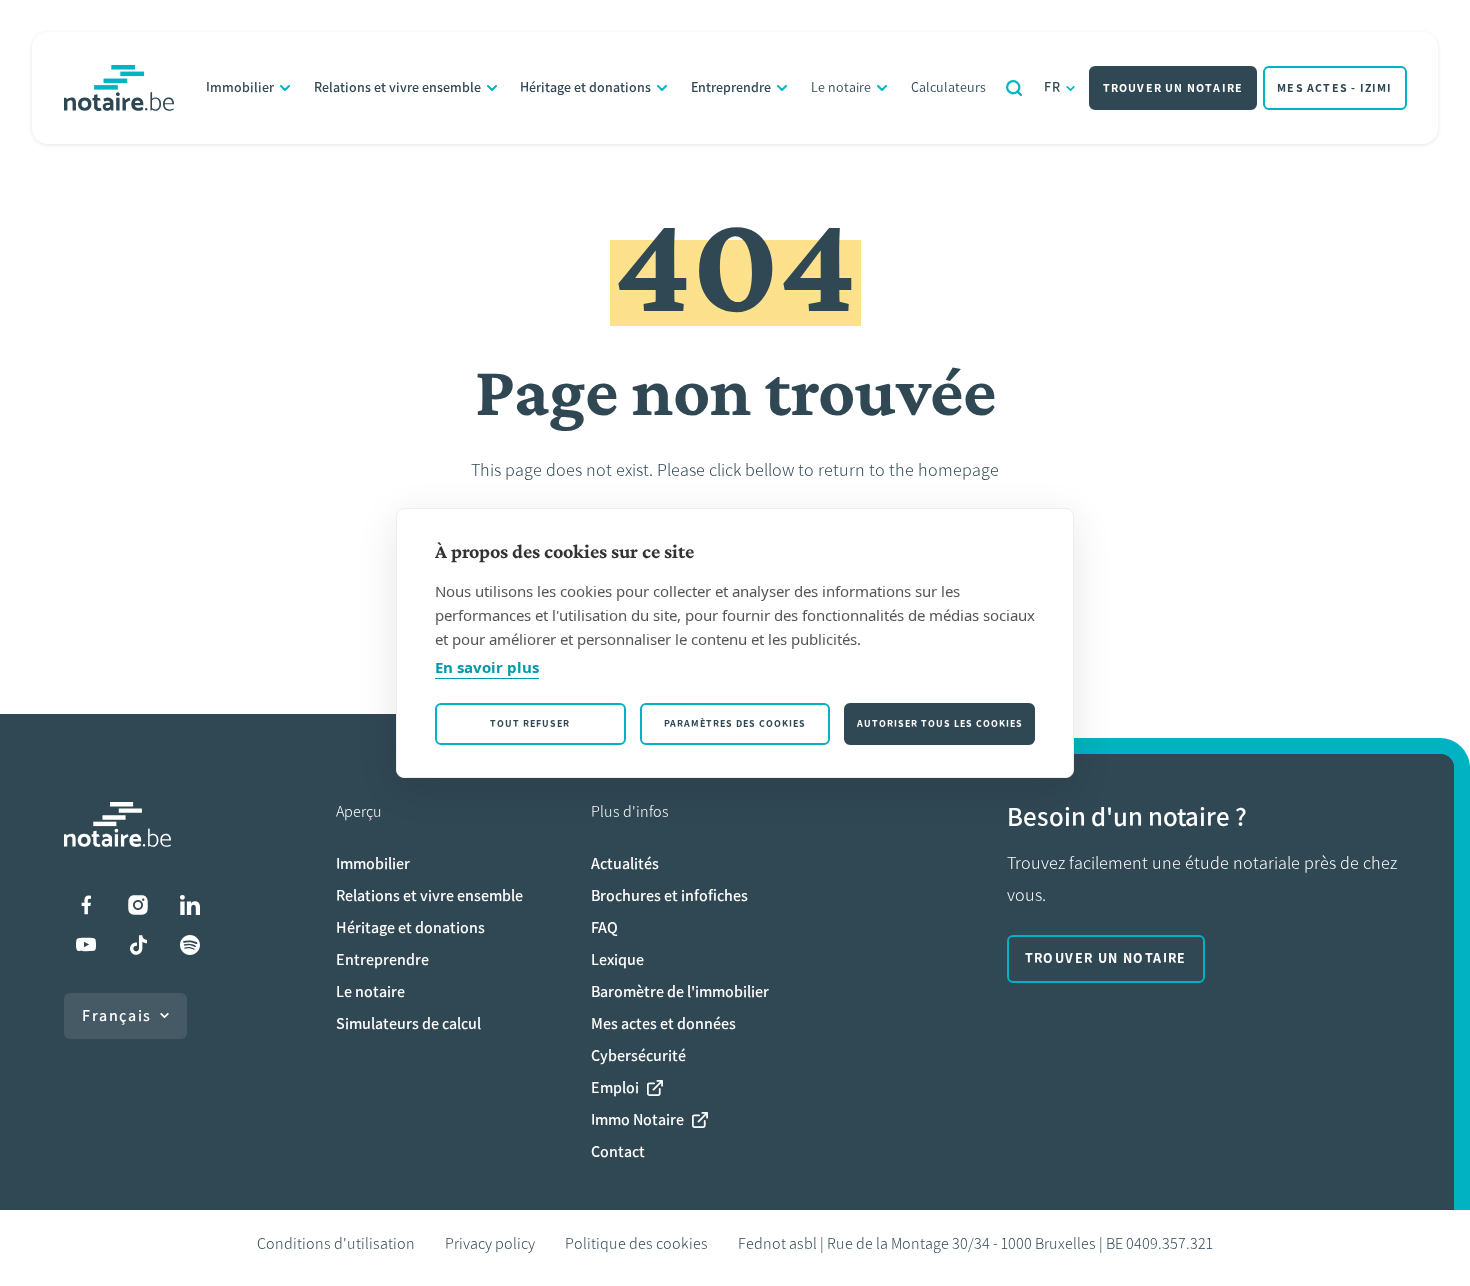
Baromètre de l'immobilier (680, 991)
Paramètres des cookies (735, 723)
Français (117, 1015)
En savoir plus (487, 667)
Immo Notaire (637, 1119)
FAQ (604, 927)
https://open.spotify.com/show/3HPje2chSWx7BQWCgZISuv (190, 945)
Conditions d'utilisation (336, 1243)
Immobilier (240, 87)
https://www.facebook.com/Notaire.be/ (86, 905)
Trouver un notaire (1173, 88)
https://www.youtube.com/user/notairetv (86, 945)
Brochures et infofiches (669, 895)
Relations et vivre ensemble (397, 87)
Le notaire (841, 87)
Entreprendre (731, 87)
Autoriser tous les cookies (940, 723)
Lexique (617, 959)
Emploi (615, 1087)
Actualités (625, 863)
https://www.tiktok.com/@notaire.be (138, 945)
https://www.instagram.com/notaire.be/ (138, 905)
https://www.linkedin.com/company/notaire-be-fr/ (190, 905)
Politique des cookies (636, 1243)
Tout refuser (530, 723)
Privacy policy (490, 1243)
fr (1053, 87)
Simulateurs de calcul (408, 1023)
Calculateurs (948, 87)
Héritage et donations (585, 87)
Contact (618, 1151)
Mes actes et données (663, 1023)
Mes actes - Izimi (1334, 88)
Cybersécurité (638, 1055)
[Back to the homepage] (119, 88)
